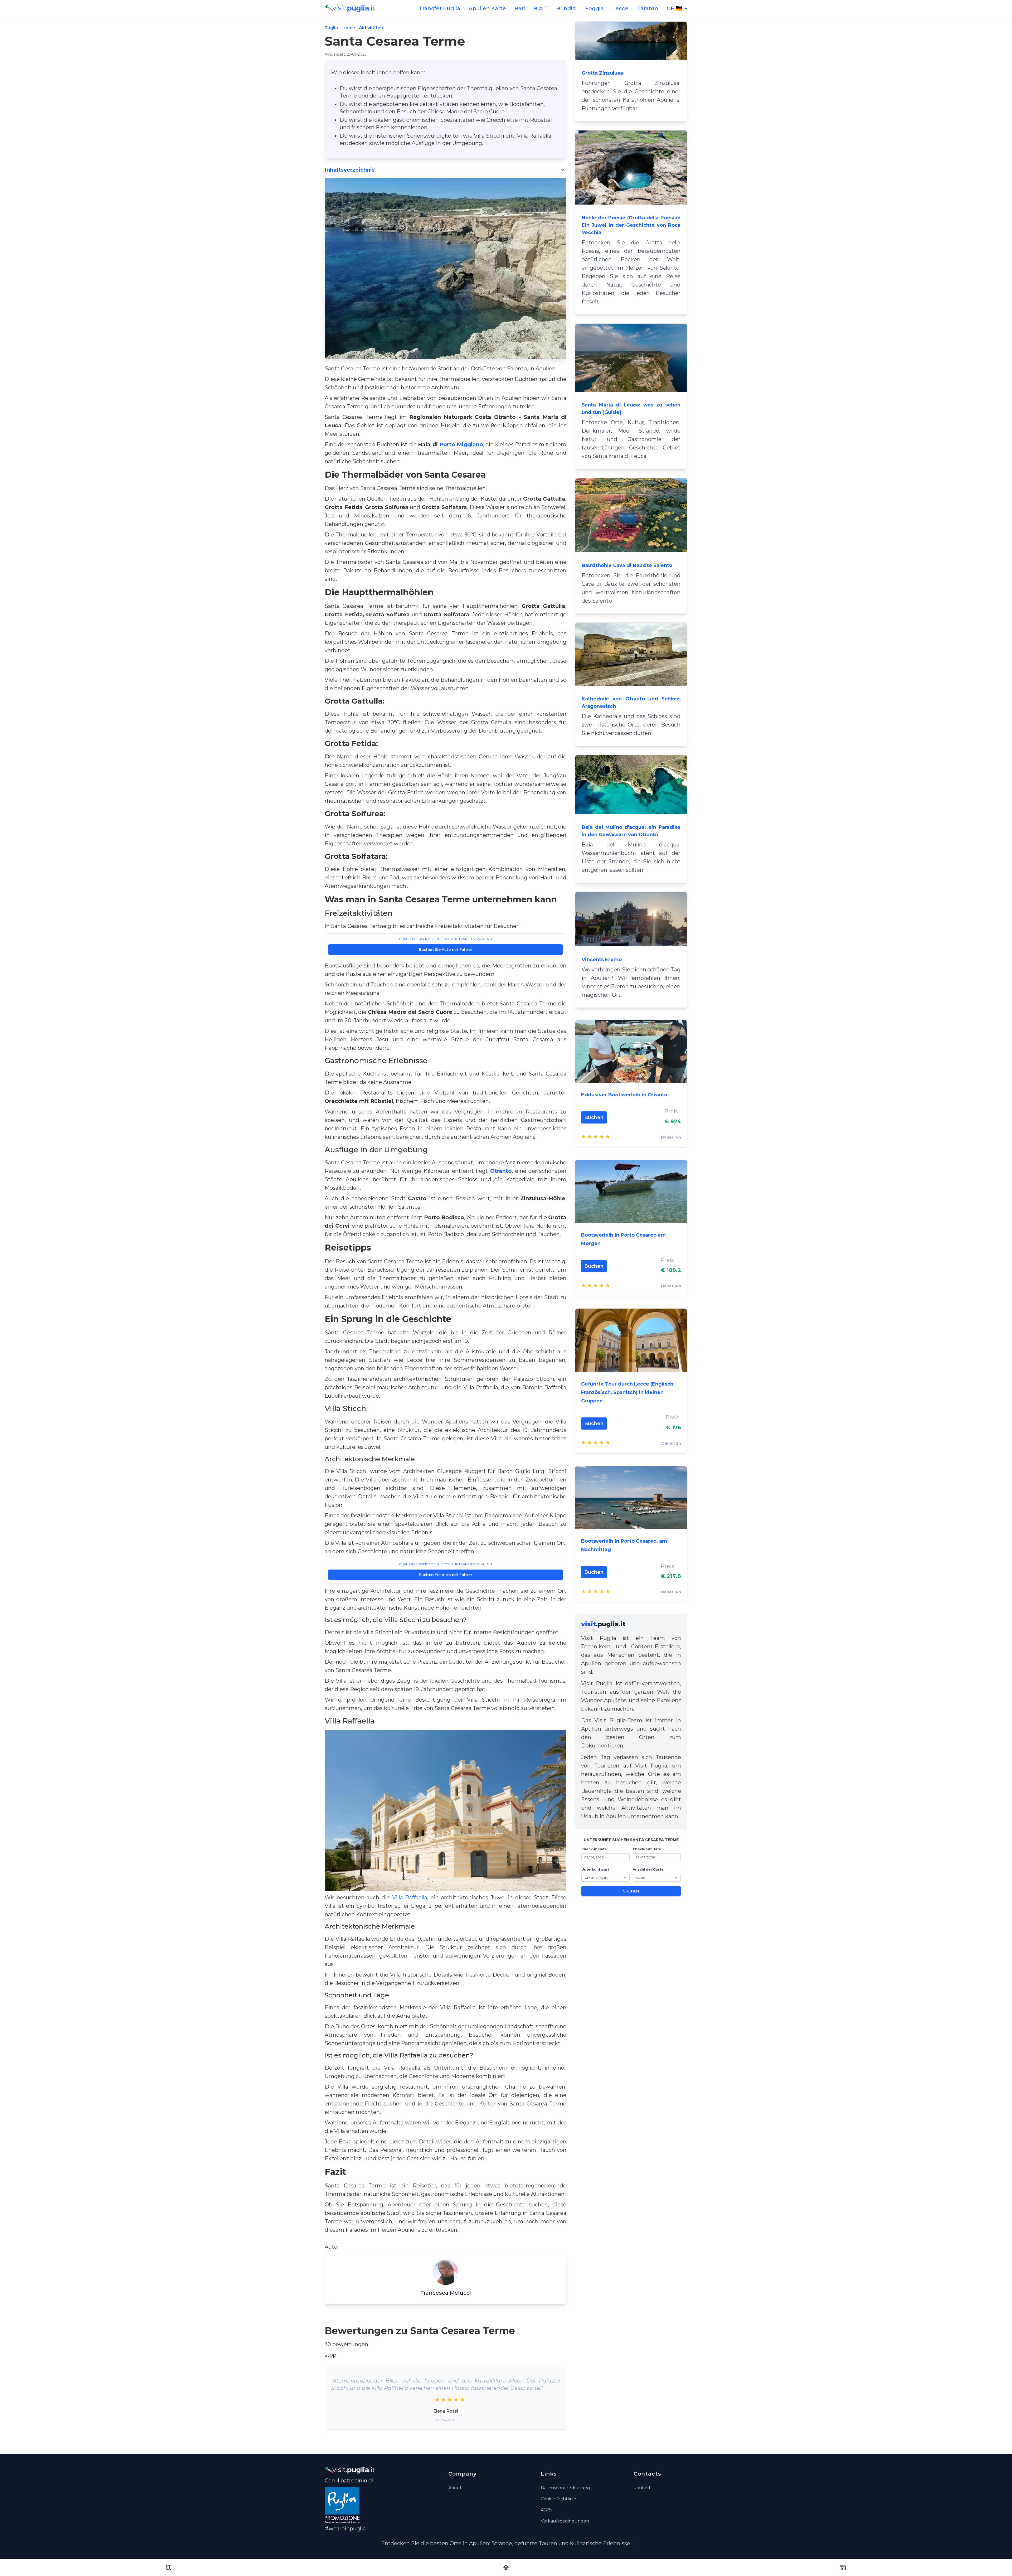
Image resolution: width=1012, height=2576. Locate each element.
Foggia (594, 8)
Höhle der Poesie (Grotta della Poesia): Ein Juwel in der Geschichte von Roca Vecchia (631, 225)
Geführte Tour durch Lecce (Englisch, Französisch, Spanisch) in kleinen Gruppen (628, 1392)
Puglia (331, 28)
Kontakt (642, 2488)
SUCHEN (631, 1891)
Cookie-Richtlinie (558, 2499)
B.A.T (541, 8)
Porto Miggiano (461, 444)
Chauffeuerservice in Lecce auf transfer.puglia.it (446, 939)
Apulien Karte (487, 8)
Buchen (594, 1117)
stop (330, 2355)
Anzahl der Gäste (648, 1869)
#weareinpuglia (345, 2529)
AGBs (546, 2510)
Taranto (648, 8)
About (455, 2488)
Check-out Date (647, 1849)
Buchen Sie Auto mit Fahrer (446, 950)
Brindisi (566, 8)
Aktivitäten (371, 28)
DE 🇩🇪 (674, 8)
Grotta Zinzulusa (602, 73)
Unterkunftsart (595, 1869)
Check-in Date (594, 1849)
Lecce (620, 8)
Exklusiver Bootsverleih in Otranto (624, 1095)
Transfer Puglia (439, 8)
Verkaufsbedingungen (565, 2521)
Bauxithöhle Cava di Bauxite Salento (627, 565)
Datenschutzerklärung (565, 2488)
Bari (520, 8)
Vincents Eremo (602, 960)
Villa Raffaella (410, 1897)
